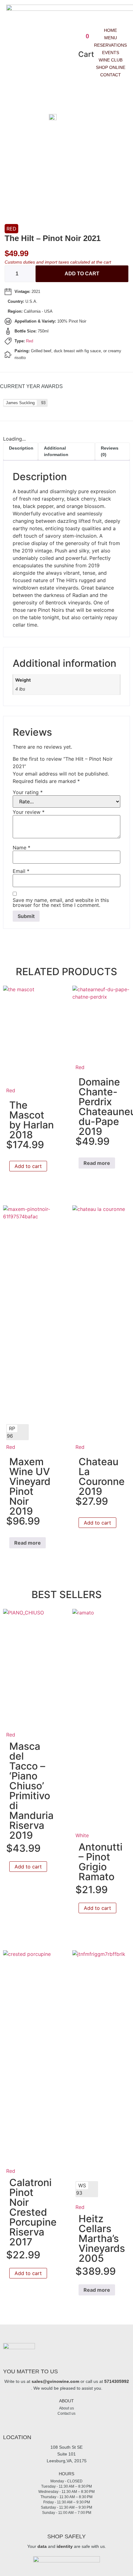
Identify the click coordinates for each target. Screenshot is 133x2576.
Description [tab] (21, 448)
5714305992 (117, 2381)
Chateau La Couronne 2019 (102, 1476)
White (82, 1835)
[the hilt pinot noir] (64, 118)
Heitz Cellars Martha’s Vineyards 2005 (102, 2238)
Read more (97, 1163)
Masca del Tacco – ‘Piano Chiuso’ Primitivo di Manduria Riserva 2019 (31, 1791)
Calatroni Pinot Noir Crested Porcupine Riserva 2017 (33, 2212)
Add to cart (82, 274)
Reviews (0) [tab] (110, 451)
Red (11, 229)
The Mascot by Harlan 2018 (32, 1120)
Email (21, 871)
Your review (29, 812)
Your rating (28, 792)
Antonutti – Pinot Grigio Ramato (101, 1862)
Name (21, 848)
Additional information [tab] (56, 451)
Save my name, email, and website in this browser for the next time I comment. (61, 903)
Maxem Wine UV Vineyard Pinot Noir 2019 (30, 1486)
